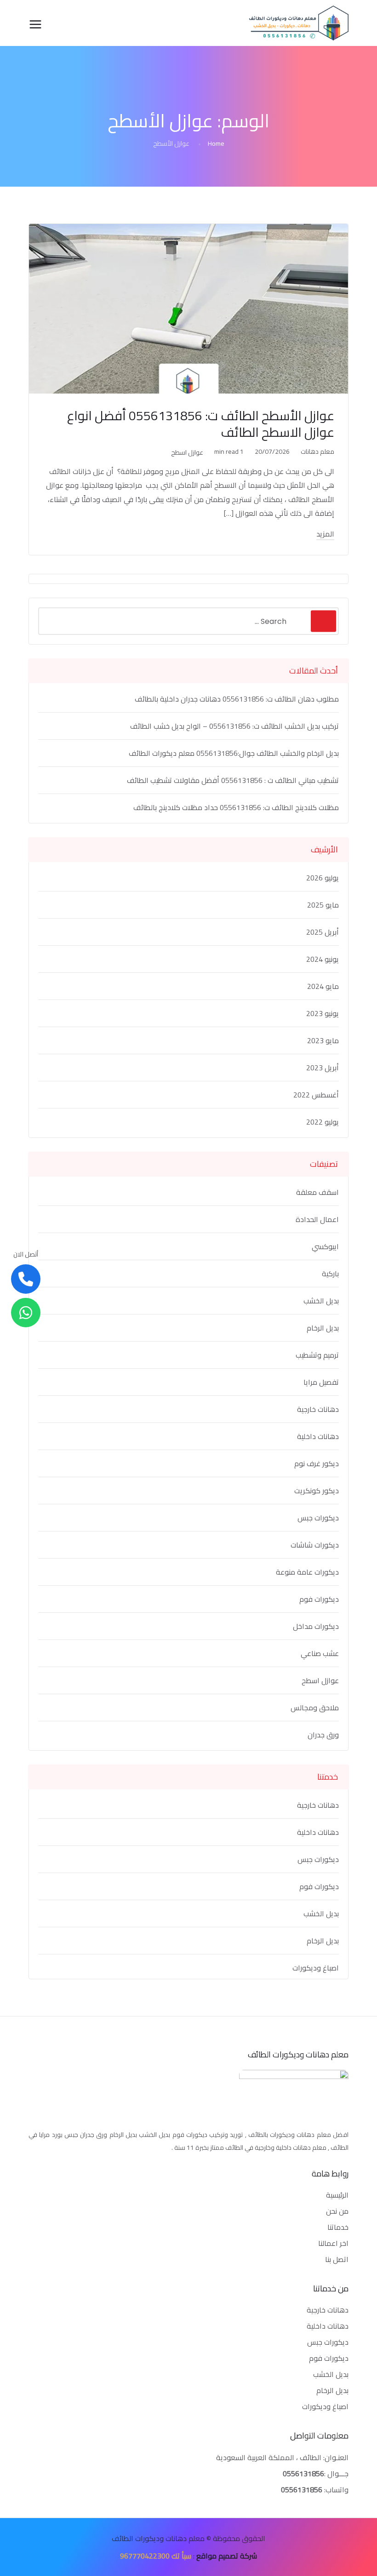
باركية (330, 1274)
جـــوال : (336, 2473)
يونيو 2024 (323, 959)
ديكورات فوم (319, 1599)
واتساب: (315, 2490)
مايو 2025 (323, 905)
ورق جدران (323, 1735)
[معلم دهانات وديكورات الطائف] (299, 23)
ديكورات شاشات (315, 1545)
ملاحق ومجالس (315, 1708)
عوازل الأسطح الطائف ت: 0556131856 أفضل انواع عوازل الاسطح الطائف (201, 424)
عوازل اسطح (187, 452)
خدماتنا (338, 2227)
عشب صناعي (320, 1653)
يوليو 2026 (323, 878)
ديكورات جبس (318, 1518)
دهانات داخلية (318, 1436)
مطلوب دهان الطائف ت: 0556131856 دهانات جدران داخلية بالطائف (237, 699)
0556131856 (303, 2473)
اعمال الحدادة (317, 1219)
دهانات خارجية (318, 1409)
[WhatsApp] (26, 1313)
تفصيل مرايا (321, 1382)
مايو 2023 (323, 1040)
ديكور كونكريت (317, 1491)
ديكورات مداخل (316, 1626)
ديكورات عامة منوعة (307, 1572)
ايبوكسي (325, 1246)
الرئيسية (337, 2195)
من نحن (337, 2211)
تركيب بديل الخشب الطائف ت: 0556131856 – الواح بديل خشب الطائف (234, 726)
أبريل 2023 (323, 1068)
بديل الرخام (323, 1328)
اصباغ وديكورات (316, 1968)
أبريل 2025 (323, 932)
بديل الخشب (321, 1301)
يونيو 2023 (323, 1013)
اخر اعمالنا (333, 2243)
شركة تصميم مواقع (227, 2556)
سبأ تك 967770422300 (156, 2556)
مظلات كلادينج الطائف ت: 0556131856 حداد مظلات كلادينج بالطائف (236, 807)
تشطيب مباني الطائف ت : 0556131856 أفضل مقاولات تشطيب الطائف (233, 780)
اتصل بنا (337, 2259)
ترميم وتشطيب (317, 1355)
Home (216, 143)
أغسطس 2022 (316, 1095)
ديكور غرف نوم (317, 1463)
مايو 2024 (323, 986)
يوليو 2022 (323, 1122)
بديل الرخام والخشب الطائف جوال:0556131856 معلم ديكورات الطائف (234, 753)
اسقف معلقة (317, 1192)
